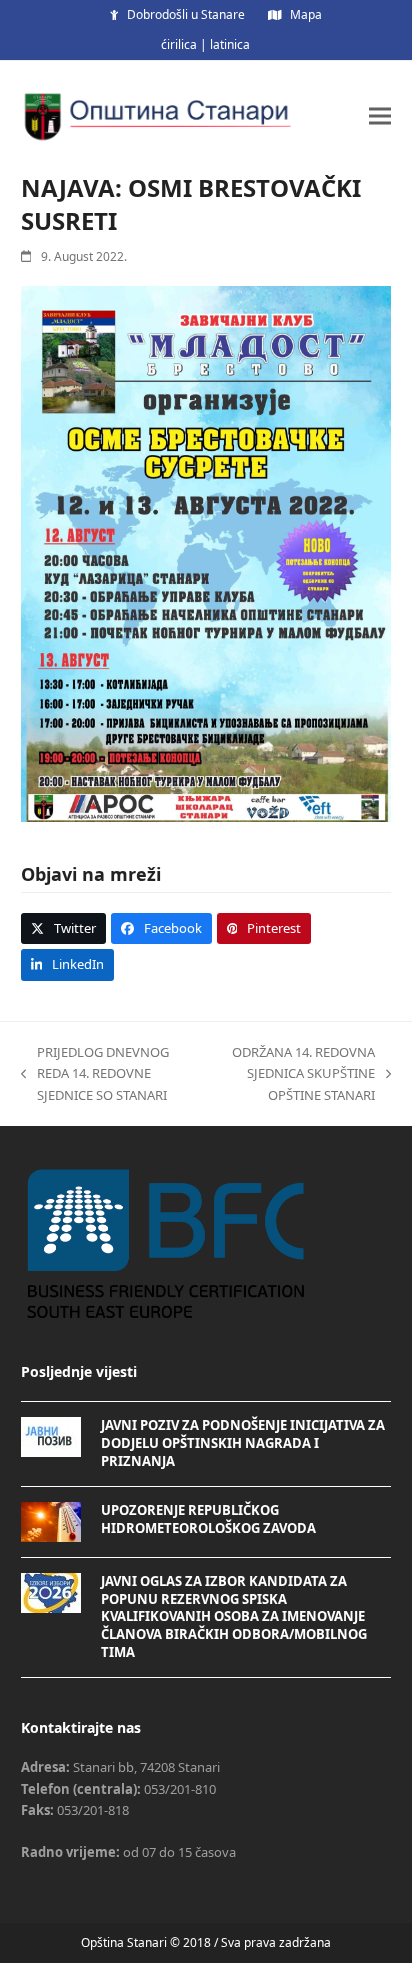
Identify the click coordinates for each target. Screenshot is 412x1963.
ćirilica (179, 44)
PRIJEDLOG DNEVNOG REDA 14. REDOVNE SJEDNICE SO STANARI (95, 1074)
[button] (380, 115)
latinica (230, 44)
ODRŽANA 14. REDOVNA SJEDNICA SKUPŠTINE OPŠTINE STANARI (296, 1074)
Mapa (306, 14)
